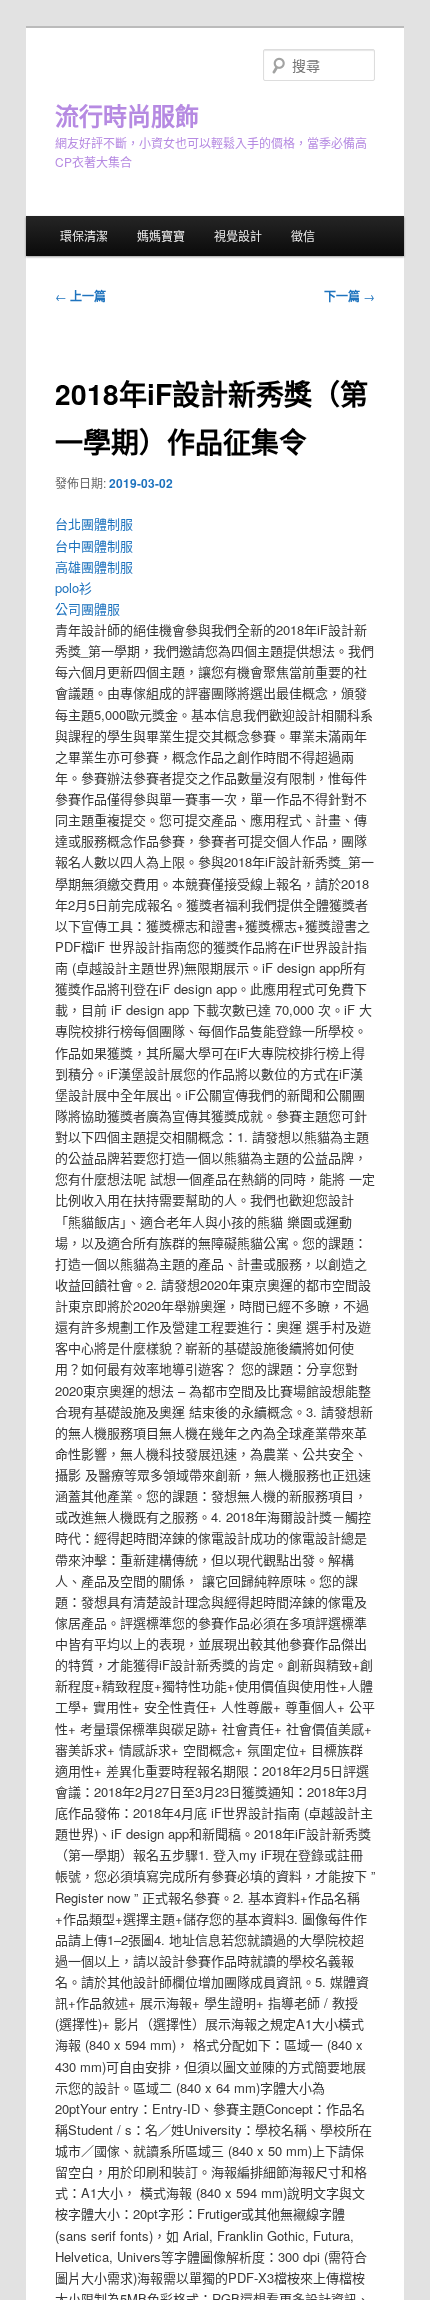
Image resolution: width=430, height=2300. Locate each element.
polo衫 (73, 587)
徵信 (303, 235)
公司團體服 (87, 608)
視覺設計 (238, 235)
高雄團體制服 (94, 566)
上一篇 (80, 296)
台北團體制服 (94, 523)
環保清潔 (84, 235)
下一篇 (349, 296)
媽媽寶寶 (161, 235)
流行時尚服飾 (127, 115)
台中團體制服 (94, 545)
